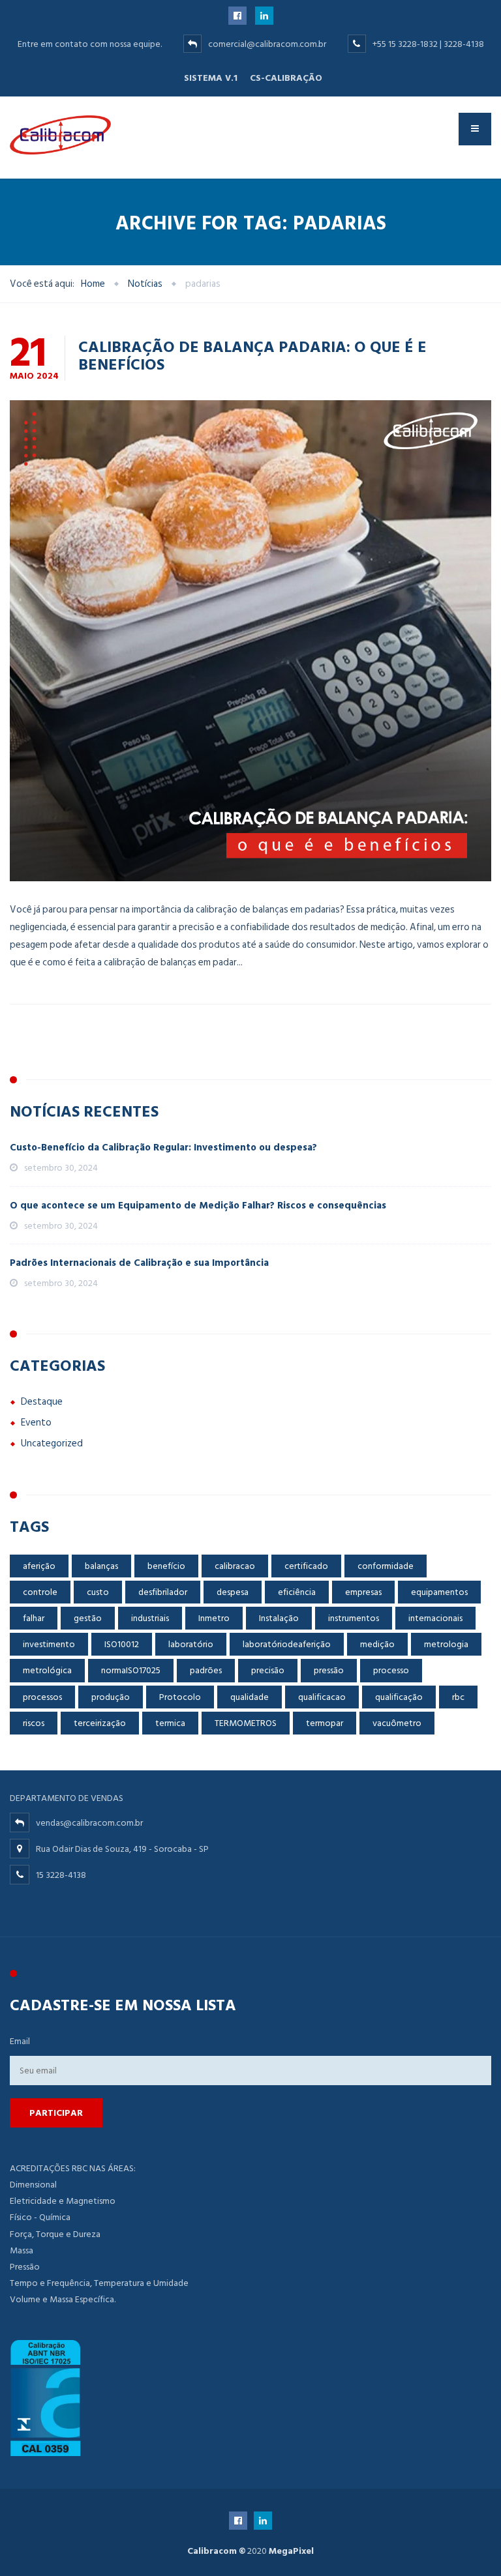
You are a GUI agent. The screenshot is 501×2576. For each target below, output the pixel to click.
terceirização (100, 1723)
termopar (325, 1723)
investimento (49, 1644)
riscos (34, 1723)
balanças (101, 1566)
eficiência (297, 1592)
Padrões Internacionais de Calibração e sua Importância (139, 1263)
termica (170, 1723)
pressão (329, 1670)
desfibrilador (163, 1592)
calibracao (235, 1566)
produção (111, 1697)
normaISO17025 (131, 1670)
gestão (88, 1618)
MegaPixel (291, 2551)
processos (42, 1697)
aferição (39, 1566)
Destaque (42, 1402)
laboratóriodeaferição (287, 1644)
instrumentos (354, 1618)
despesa (233, 1592)
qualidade (250, 1697)
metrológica (47, 1670)
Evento (36, 1423)
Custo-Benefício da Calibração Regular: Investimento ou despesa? (163, 1148)
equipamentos (439, 1592)
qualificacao (322, 1697)
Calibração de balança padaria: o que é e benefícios (252, 355)
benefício (166, 1566)
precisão (268, 1670)
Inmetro (214, 1618)
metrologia (446, 1644)
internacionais (435, 1618)
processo (391, 1670)
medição (377, 1644)
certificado (306, 1566)
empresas (363, 1592)
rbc (458, 1697)
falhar (34, 1618)
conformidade (386, 1566)
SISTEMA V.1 (211, 78)
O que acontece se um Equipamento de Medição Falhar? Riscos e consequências (198, 1206)
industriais (150, 1618)
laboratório (191, 1644)
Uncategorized (52, 1443)
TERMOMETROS (246, 1723)
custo (98, 1592)
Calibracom (212, 2551)
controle (40, 1592)
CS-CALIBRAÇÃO (286, 78)
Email (20, 2041)
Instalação (279, 1618)
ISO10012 (122, 1644)
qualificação (399, 1697)
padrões (206, 1670)
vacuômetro (397, 1723)
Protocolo (180, 1697)
